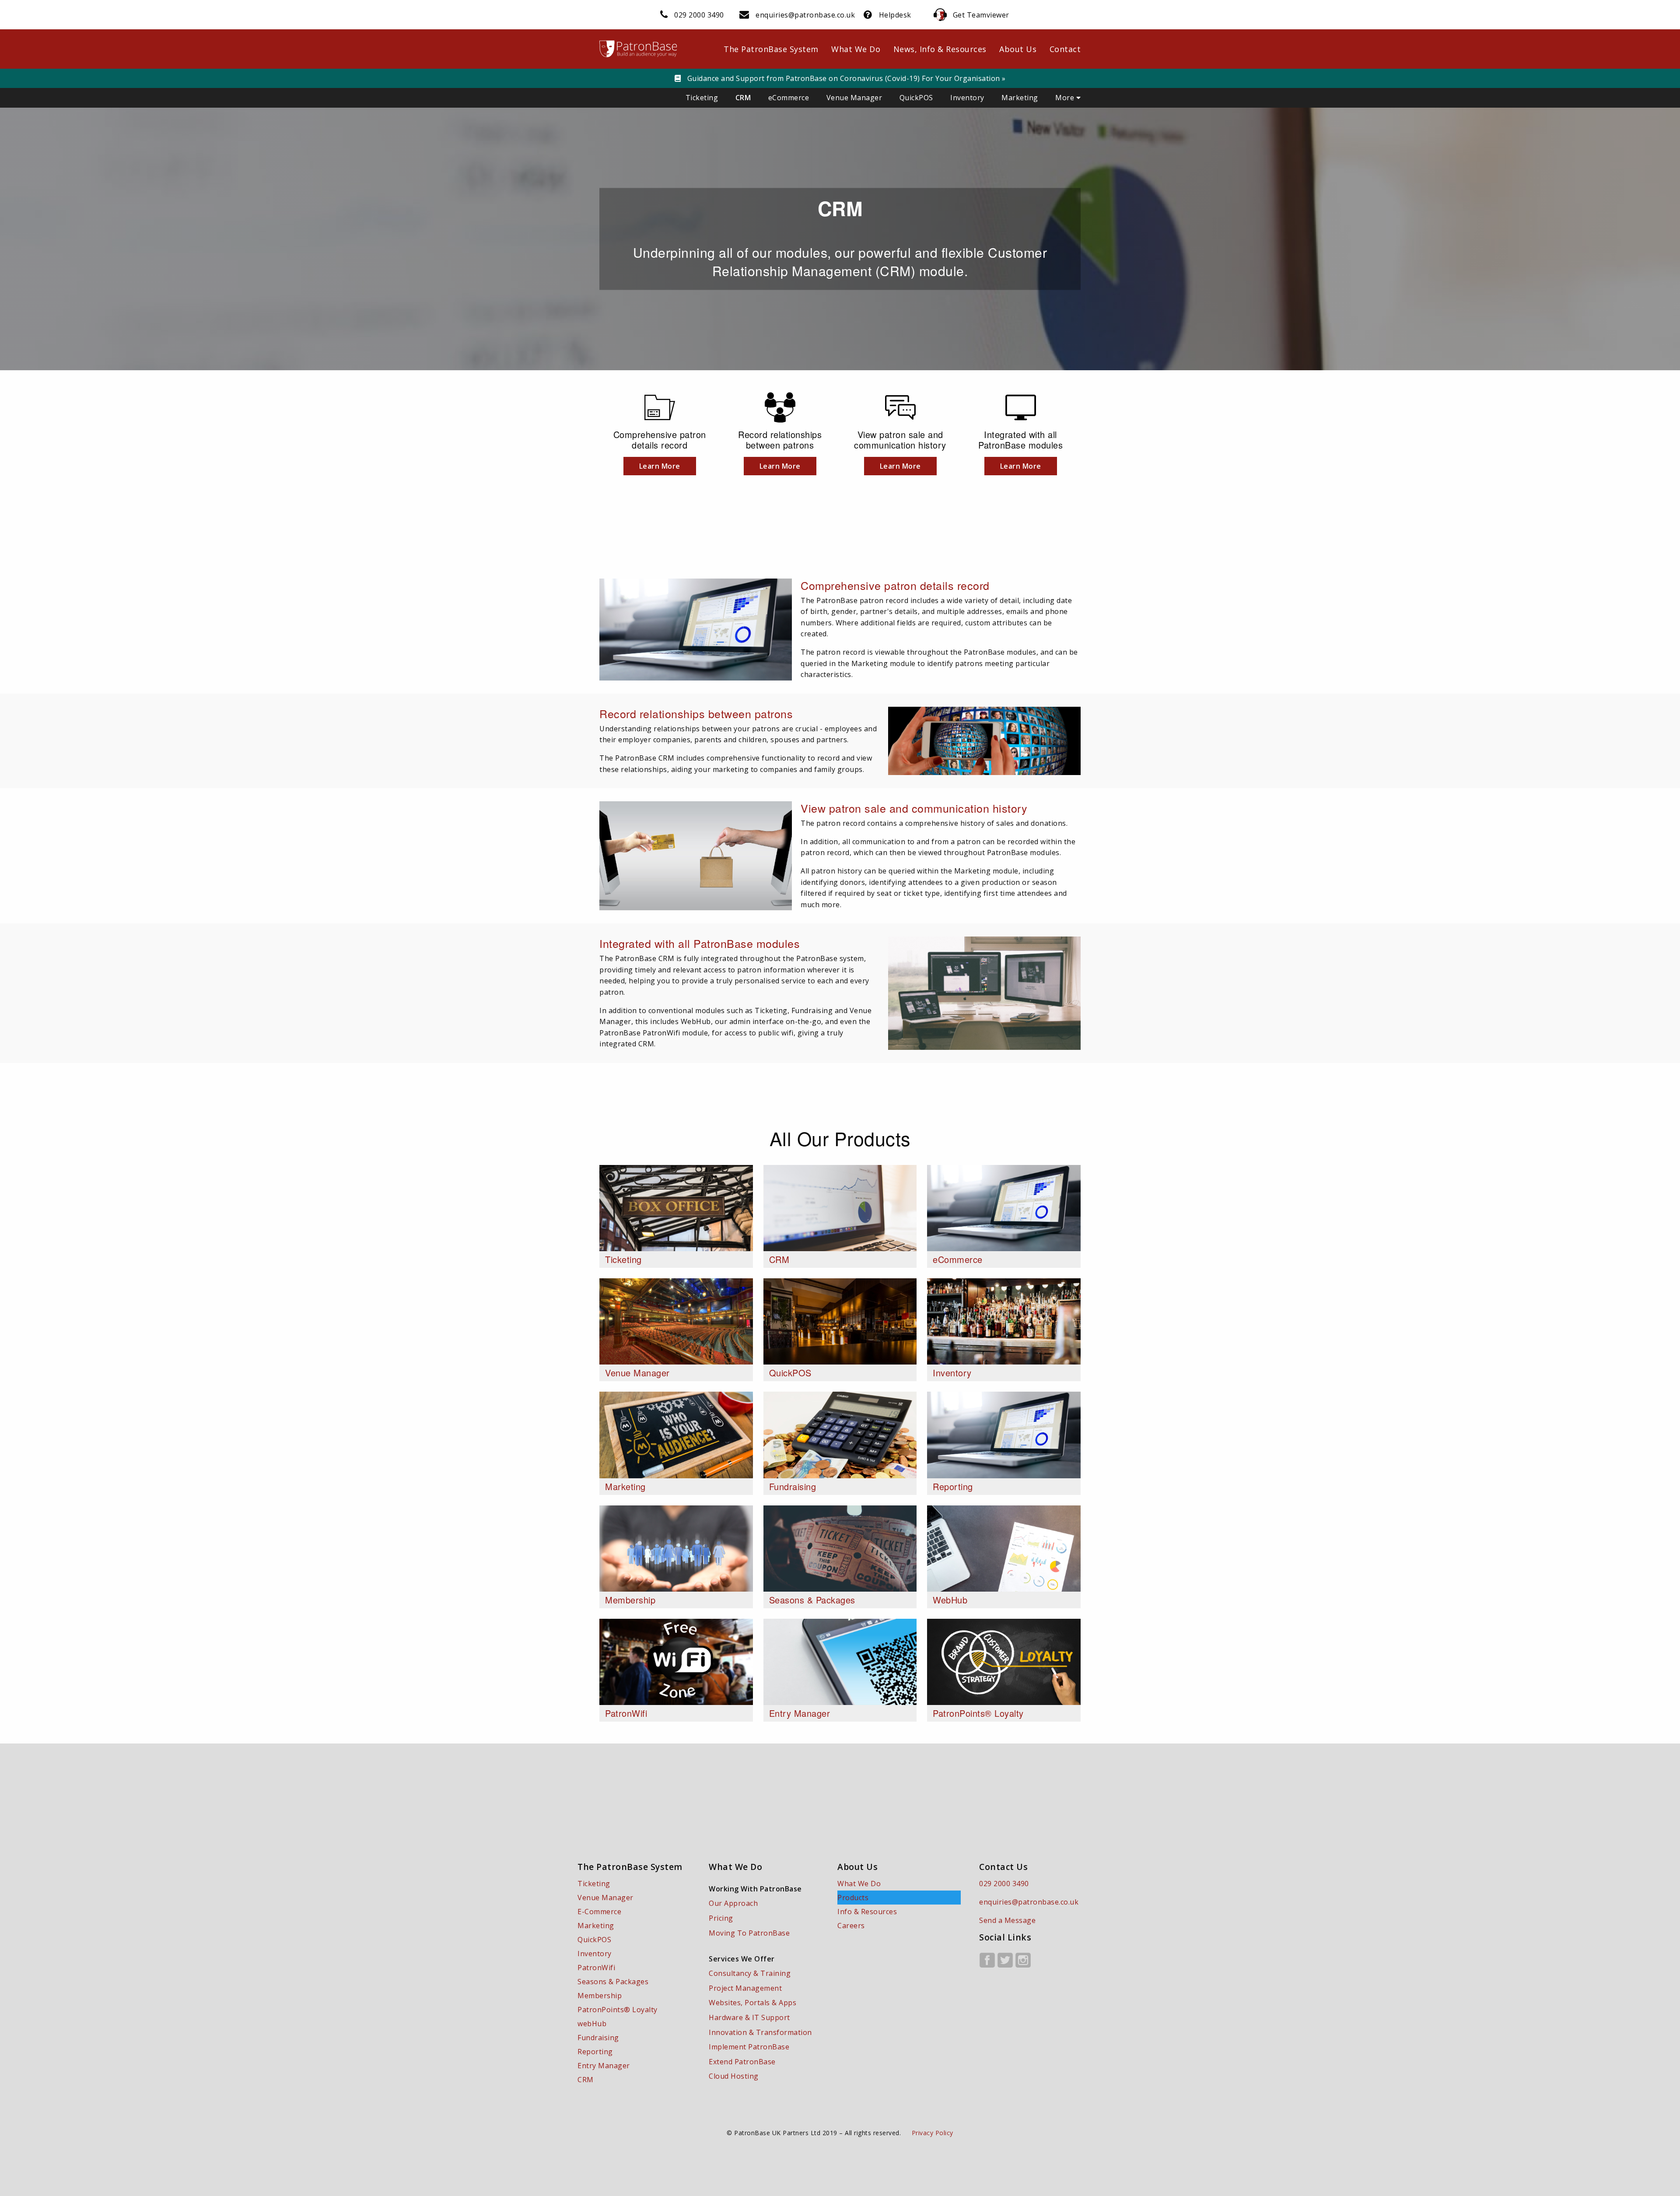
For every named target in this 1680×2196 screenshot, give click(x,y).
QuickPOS (916, 98)
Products (853, 1898)
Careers (851, 1926)
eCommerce (789, 98)
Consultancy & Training (750, 1973)
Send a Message (1007, 1920)
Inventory (967, 98)
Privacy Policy (933, 2133)
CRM (743, 98)
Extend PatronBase (742, 2062)
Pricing (721, 1918)
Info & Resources (867, 1912)
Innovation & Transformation (760, 2032)
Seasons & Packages (613, 1982)
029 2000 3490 (699, 15)
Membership (600, 1996)
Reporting (595, 2052)
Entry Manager (604, 2066)
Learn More (660, 466)
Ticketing (702, 98)
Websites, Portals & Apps (752, 2003)
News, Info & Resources (940, 49)
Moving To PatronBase (749, 1933)
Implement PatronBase (749, 2047)
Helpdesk (895, 15)
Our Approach (733, 1903)
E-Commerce (599, 1912)
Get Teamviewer (981, 15)
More (1066, 98)
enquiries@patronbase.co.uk (805, 15)
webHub (592, 2024)
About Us (1018, 49)
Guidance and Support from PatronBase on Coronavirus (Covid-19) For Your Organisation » (845, 78)
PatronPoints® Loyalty (618, 2010)
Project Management (745, 1988)
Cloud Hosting (734, 2076)
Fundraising (598, 2038)
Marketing (1020, 98)
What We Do (856, 49)
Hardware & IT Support (749, 2017)
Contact (1065, 49)
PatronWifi (596, 1968)
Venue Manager (854, 98)
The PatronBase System (771, 49)
